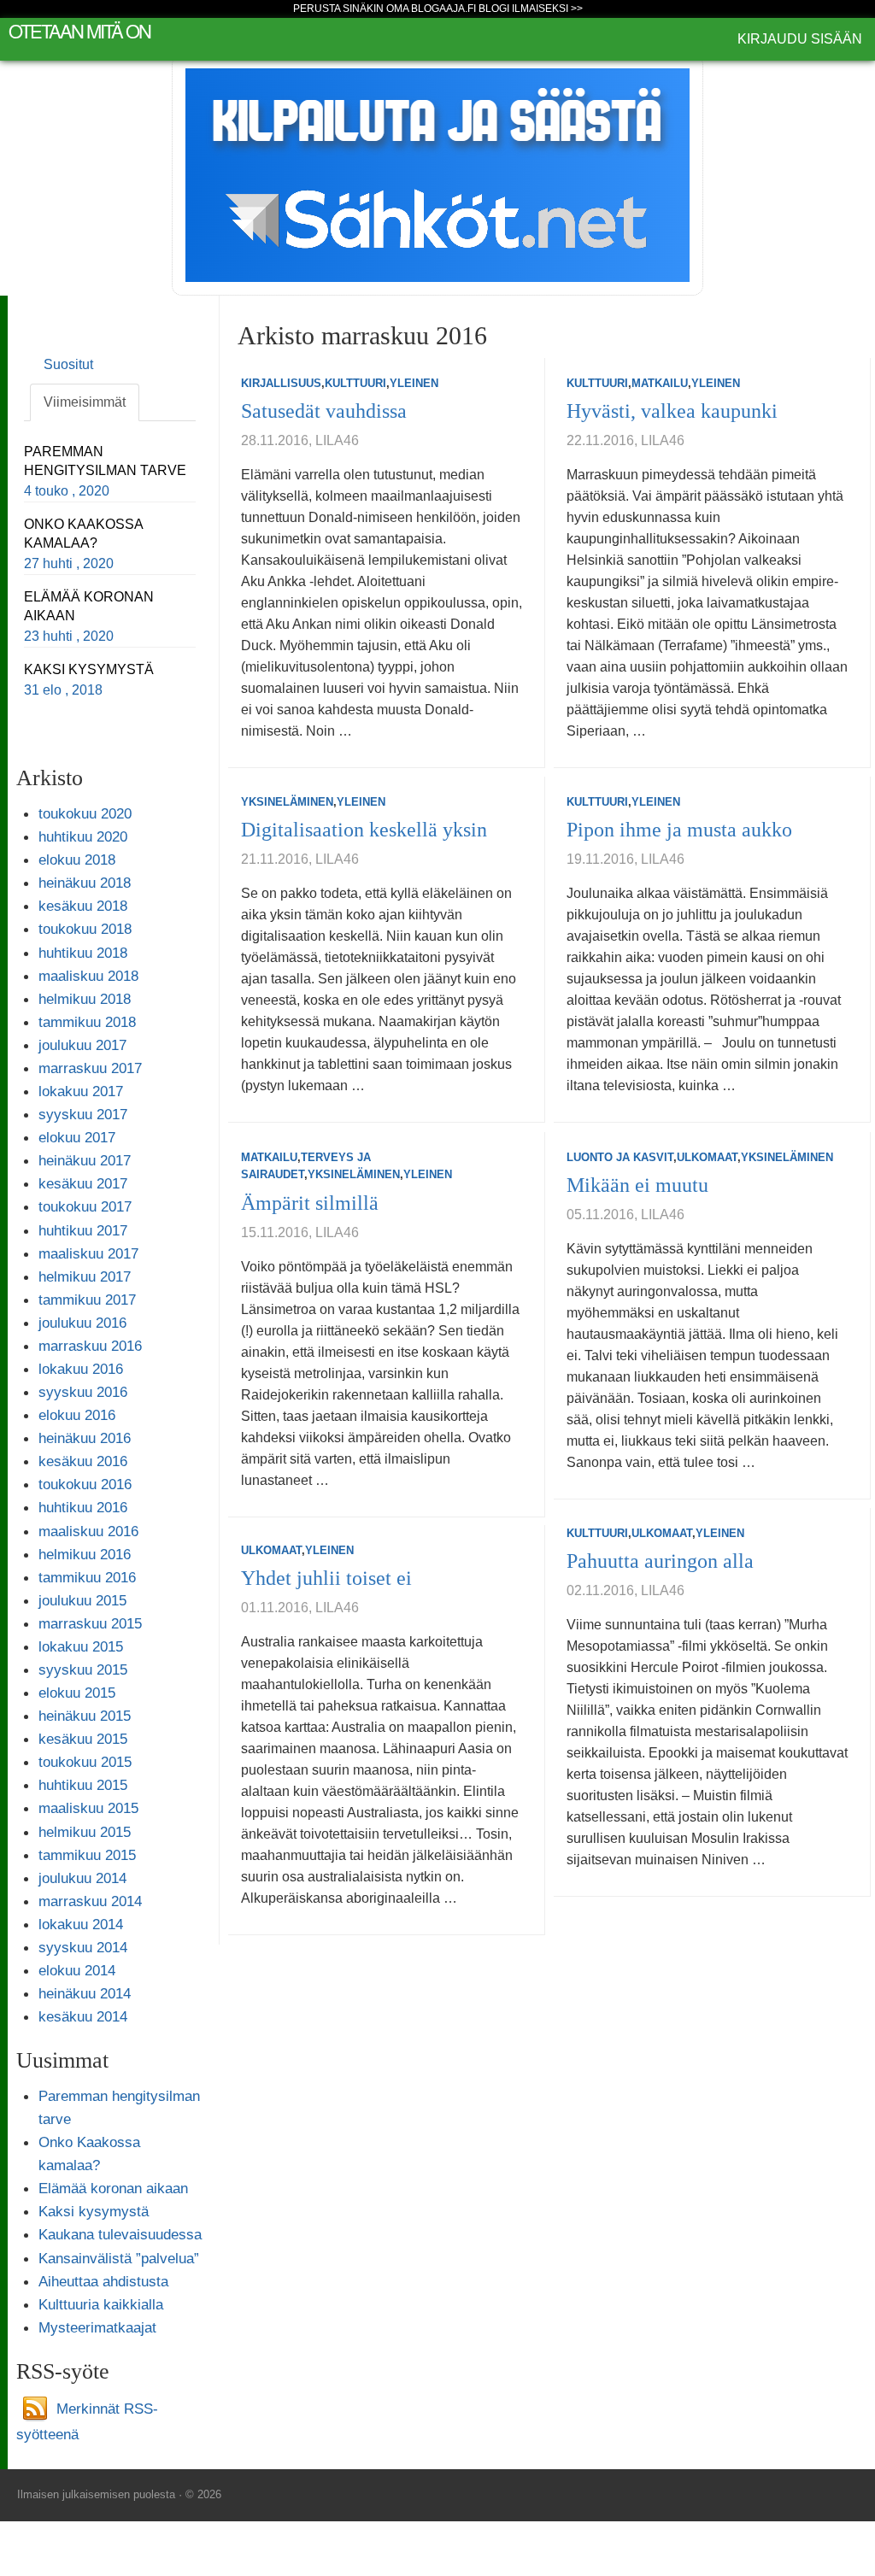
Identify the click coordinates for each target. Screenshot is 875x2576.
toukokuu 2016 (85, 1484)
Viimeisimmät (85, 402)
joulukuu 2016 (82, 1323)
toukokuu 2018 (85, 929)
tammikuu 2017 (87, 1300)
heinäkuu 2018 (85, 883)
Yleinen (414, 383)
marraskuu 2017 (90, 1068)
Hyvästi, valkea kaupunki (672, 411)
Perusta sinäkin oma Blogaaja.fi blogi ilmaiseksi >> (438, 9)
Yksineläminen (287, 802)
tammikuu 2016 (87, 1577)
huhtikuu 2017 (83, 1230)
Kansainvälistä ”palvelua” (119, 2258)
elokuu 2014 (77, 1970)
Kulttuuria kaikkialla (101, 2304)
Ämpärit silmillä (310, 1203)
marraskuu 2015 (90, 1623)
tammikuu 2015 (87, 1855)
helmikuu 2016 (85, 1554)
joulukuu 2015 (82, 1600)
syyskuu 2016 (83, 1392)
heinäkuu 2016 (85, 1438)
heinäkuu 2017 (85, 1160)
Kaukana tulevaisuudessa (120, 2234)
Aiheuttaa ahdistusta (103, 2281)
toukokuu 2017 (85, 1206)
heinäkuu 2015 (85, 1716)
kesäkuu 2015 (83, 1739)
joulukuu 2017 (82, 1045)
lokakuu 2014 (81, 1924)
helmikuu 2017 (85, 1276)
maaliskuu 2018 (88, 976)
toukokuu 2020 (85, 813)
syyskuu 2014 (83, 1947)
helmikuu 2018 (85, 999)
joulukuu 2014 (82, 1878)
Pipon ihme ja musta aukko (679, 830)
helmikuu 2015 (85, 1832)
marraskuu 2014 (90, 1901)
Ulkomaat (707, 1157)
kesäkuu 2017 (83, 1183)
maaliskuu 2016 (88, 1531)
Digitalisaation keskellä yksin (364, 830)
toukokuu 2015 (85, 1762)
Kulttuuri (355, 383)
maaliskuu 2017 (88, 1253)
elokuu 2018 (77, 860)
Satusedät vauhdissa (324, 411)
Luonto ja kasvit (620, 1157)
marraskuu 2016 (90, 1346)
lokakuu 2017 (81, 1091)
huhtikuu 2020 (83, 836)
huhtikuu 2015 (83, 1785)
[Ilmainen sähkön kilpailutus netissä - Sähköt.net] (437, 174)
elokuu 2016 (77, 1415)
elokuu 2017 (77, 1137)
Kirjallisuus (281, 383)
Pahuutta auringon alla (660, 1561)
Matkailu (660, 383)
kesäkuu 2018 (83, 906)
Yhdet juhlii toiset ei (326, 1578)
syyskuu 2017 (83, 1114)
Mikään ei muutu (637, 1185)
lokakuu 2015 (81, 1646)
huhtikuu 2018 (83, 953)
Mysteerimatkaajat (97, 2327)
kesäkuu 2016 (83, 1461)
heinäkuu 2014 (85, 1993)
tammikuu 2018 (87, 1022)
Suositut (68, 364)
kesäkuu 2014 (83, 2016)
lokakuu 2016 (81, 1369)
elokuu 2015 (77, 1693)
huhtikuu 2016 (83, 1507)
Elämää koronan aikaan (113, 2188)
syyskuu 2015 (83, 1669)
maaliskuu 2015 (88, 1808)
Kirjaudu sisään (800, 39)
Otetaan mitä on (79, 30)
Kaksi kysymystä (94, 2211)
